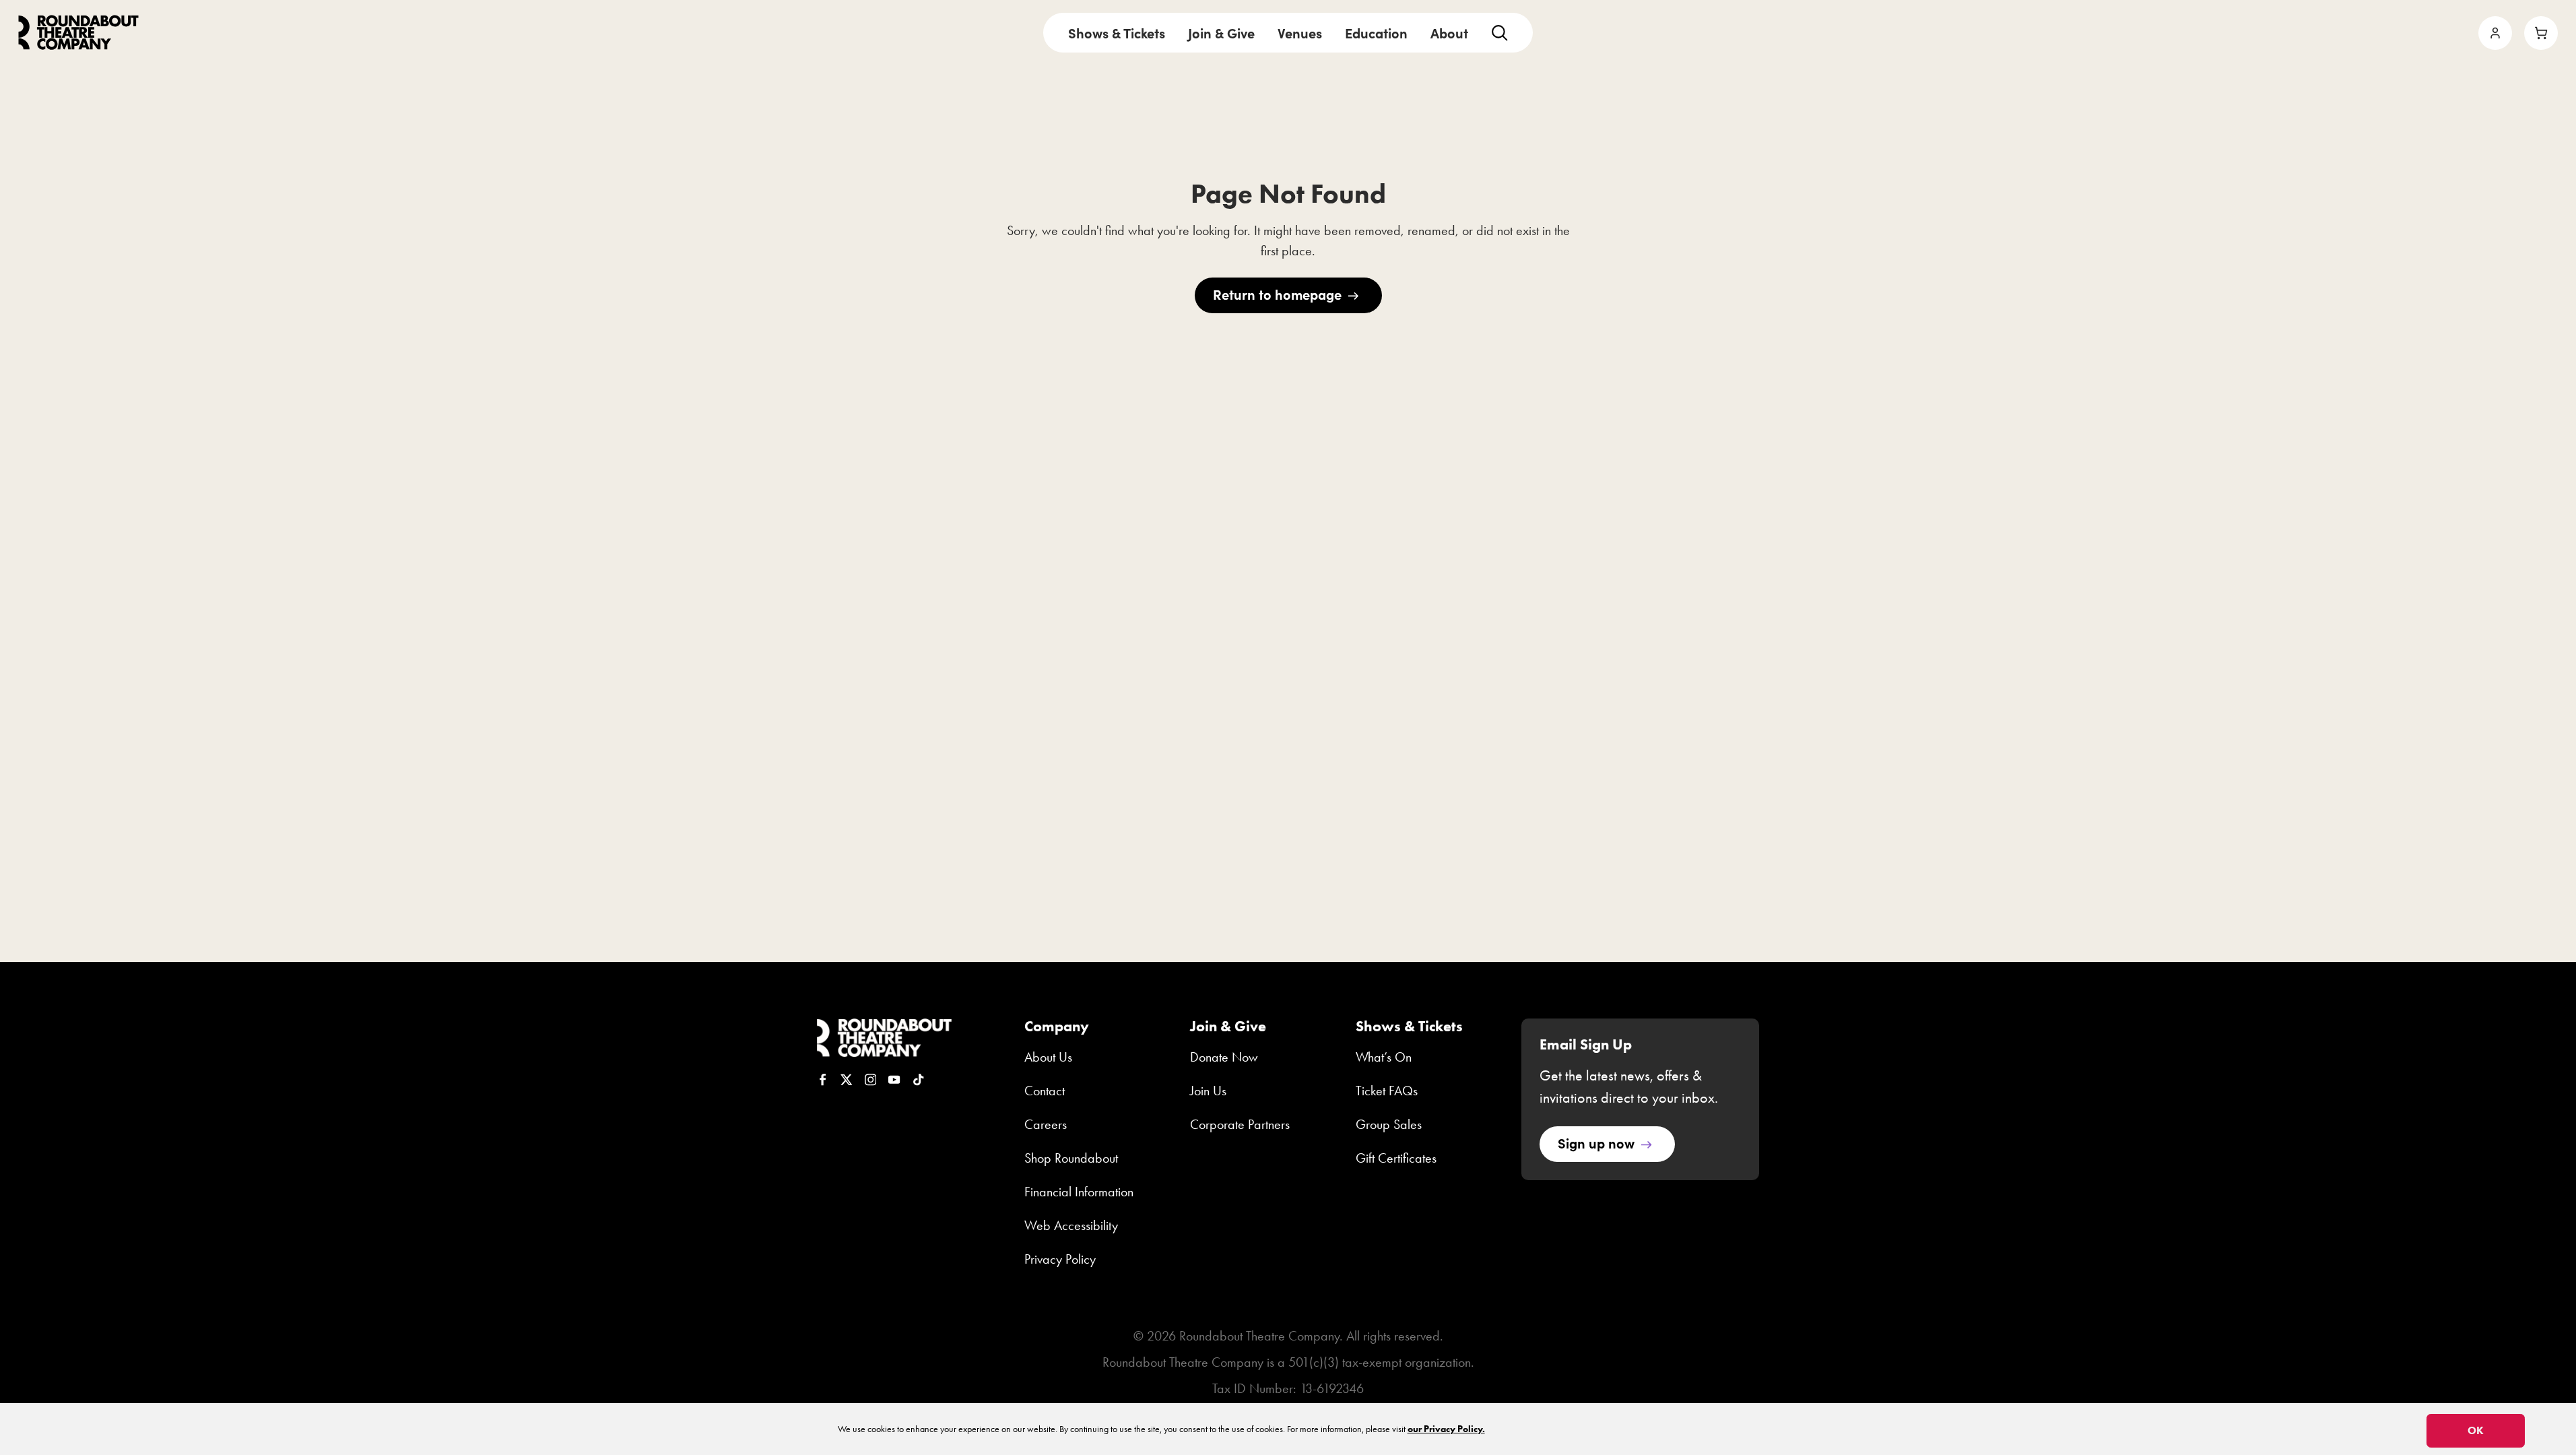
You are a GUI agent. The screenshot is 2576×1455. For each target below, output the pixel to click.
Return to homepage (1277, 294)
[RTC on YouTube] (894, 1080)
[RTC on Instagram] (871, 1080)
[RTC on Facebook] (823, 1080)
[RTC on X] (847, 1080)
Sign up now (1596, 1143)
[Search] (1499, 33)
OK (2476, 1430)
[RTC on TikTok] (919, 1080)
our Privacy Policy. (1446, 1429)
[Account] (2495, 33)
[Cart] (2541, 33)
